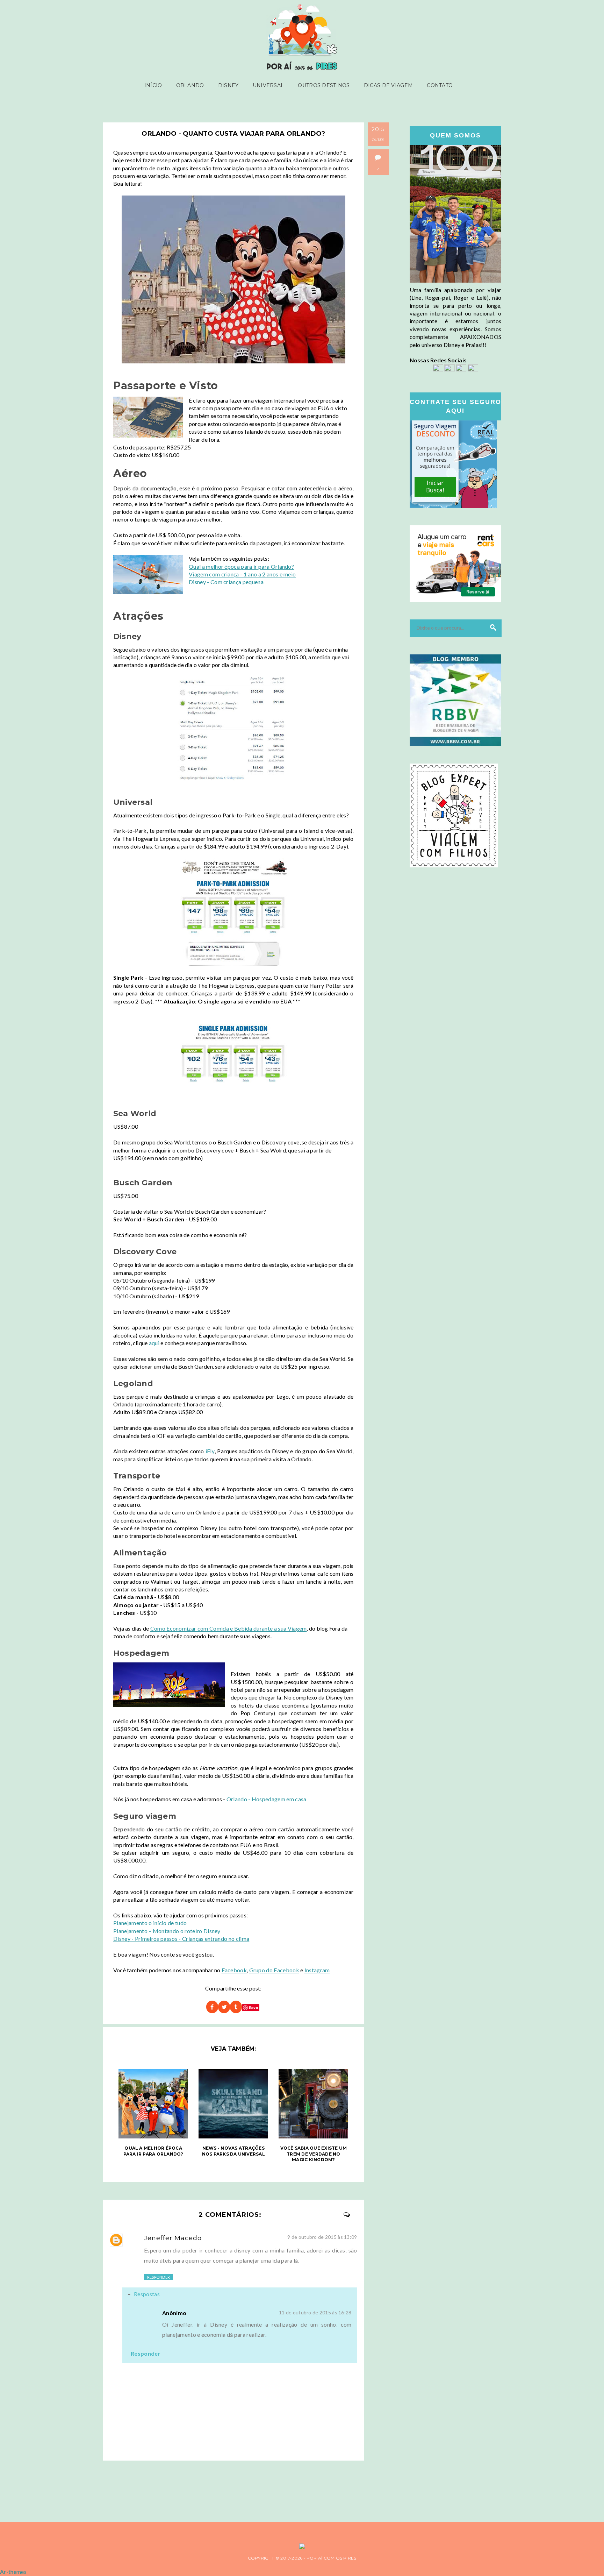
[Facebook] (438, 369)
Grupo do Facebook (274, 1970)
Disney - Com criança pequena (226, 582)
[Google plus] (473, 369)
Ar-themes (13, 2572)
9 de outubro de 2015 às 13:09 (322, 2237)
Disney (228, 85)
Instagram (317, 1970)
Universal (268, 85)
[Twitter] (461, 369)
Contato (440, 85)
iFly (210, 1451)
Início (153, 85)
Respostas (147, 2294)
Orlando (190, 85)
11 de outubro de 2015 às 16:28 (315, 2312)
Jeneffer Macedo (173, 2238)
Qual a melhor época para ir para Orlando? (241, 566)
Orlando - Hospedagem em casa (267, 1799)
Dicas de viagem (388, 85)
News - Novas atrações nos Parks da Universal (233, 2151)
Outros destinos (324, 85)
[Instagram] (450, 369)
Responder (159, 2277)
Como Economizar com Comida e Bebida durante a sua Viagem (229, 1628)
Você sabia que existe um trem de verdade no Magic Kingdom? (314, 2154)
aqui (154, 1343)
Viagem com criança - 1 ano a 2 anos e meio (242, 574)
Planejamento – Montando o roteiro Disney (167, 1931)
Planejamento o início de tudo (150, 1923)
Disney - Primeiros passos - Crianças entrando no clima (181, 1939)
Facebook (234, 1970)
